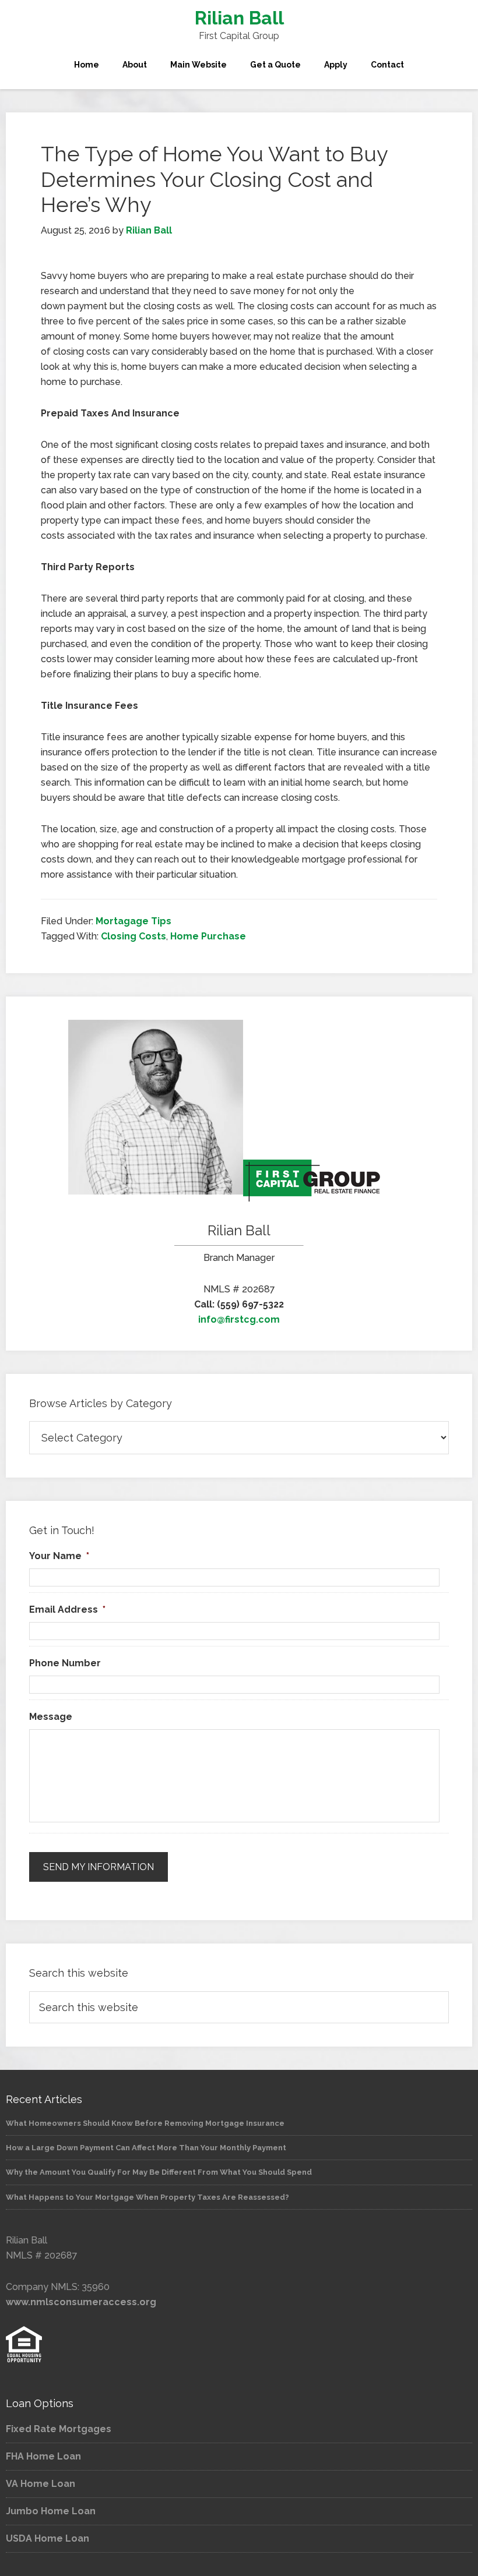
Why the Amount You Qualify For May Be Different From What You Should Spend (159, 2172)
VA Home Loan (41, 2484)
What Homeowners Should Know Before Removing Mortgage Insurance (145, 2123)
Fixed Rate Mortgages (59, 2429)
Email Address (67, 1609)
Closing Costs (133, 936)
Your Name (59, 1556)
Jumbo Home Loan (51, 2511)
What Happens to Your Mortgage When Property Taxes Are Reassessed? (147, 2197)
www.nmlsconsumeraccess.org (81, 2302)
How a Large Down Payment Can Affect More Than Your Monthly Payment (146, 2148)
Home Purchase (208, 936)
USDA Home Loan (48, 2538)
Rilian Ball (239, 18)
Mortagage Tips (133, 921)
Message (51, 1717)
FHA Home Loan (43, 2456)
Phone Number (65, 1663)
